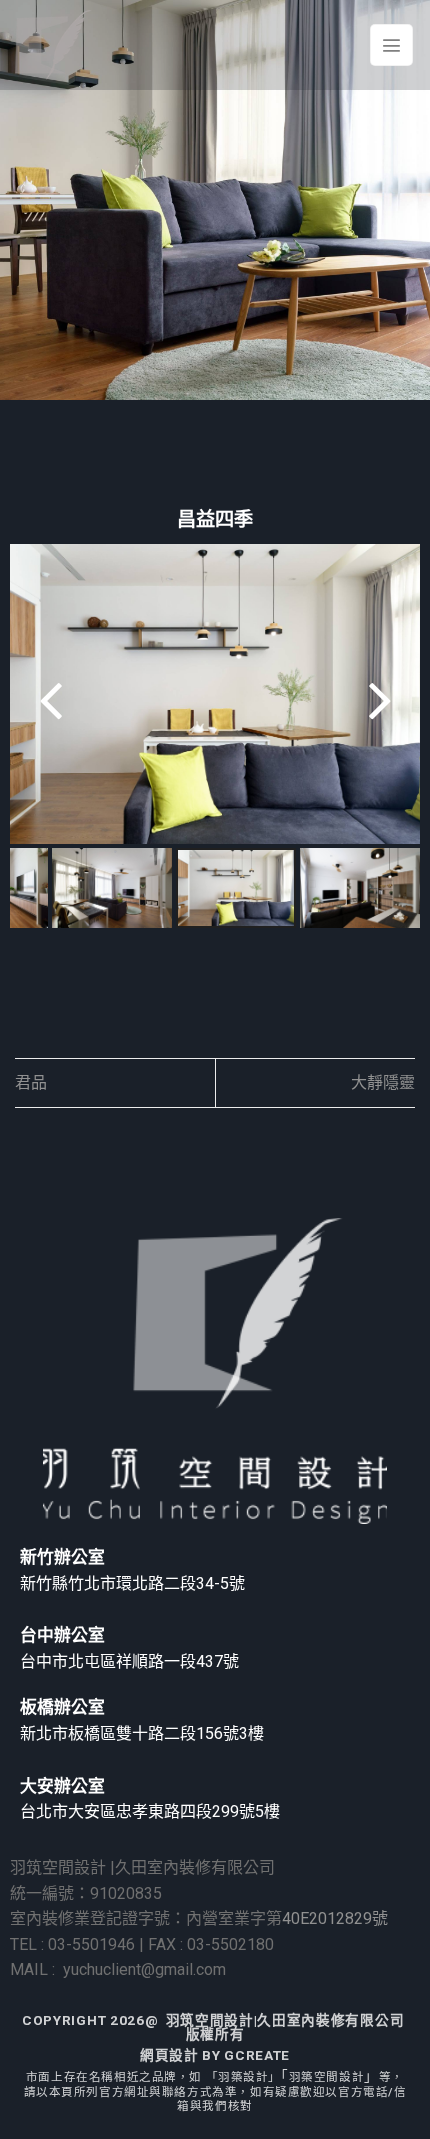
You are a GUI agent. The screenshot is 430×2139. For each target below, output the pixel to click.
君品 (31, 1082)
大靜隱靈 (383, 1082)
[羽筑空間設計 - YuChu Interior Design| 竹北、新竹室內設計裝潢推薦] (53, 45)
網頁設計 (169, 2055)
